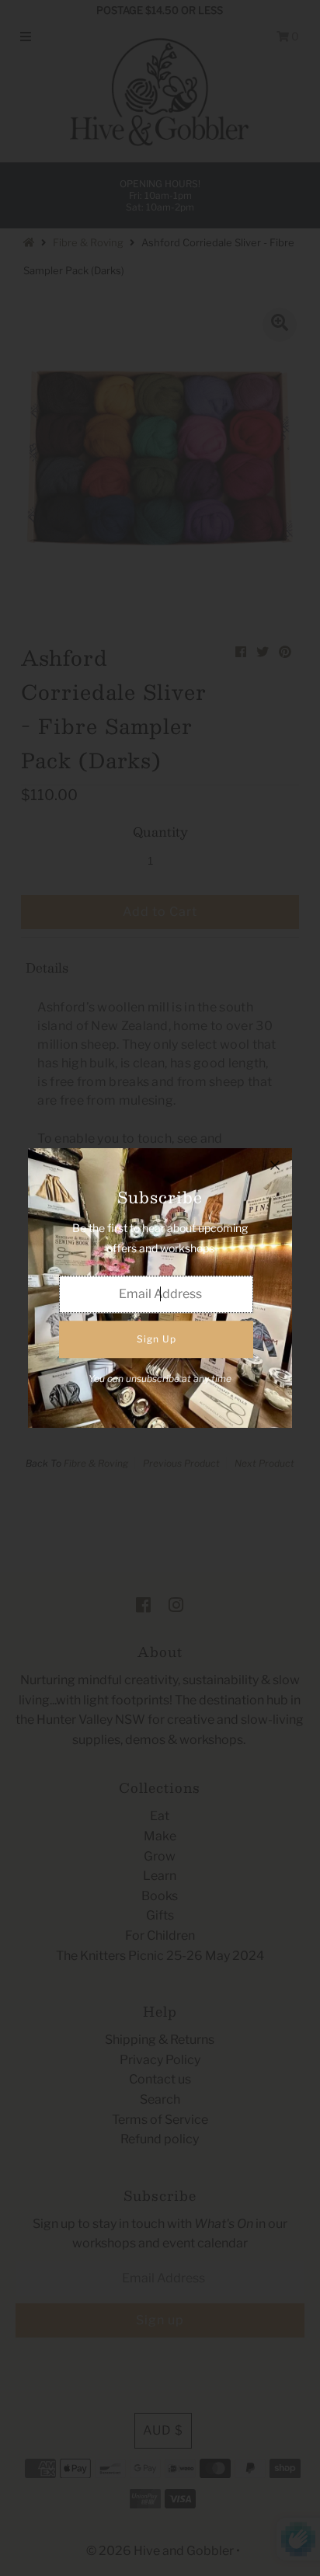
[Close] (275, 1165)
